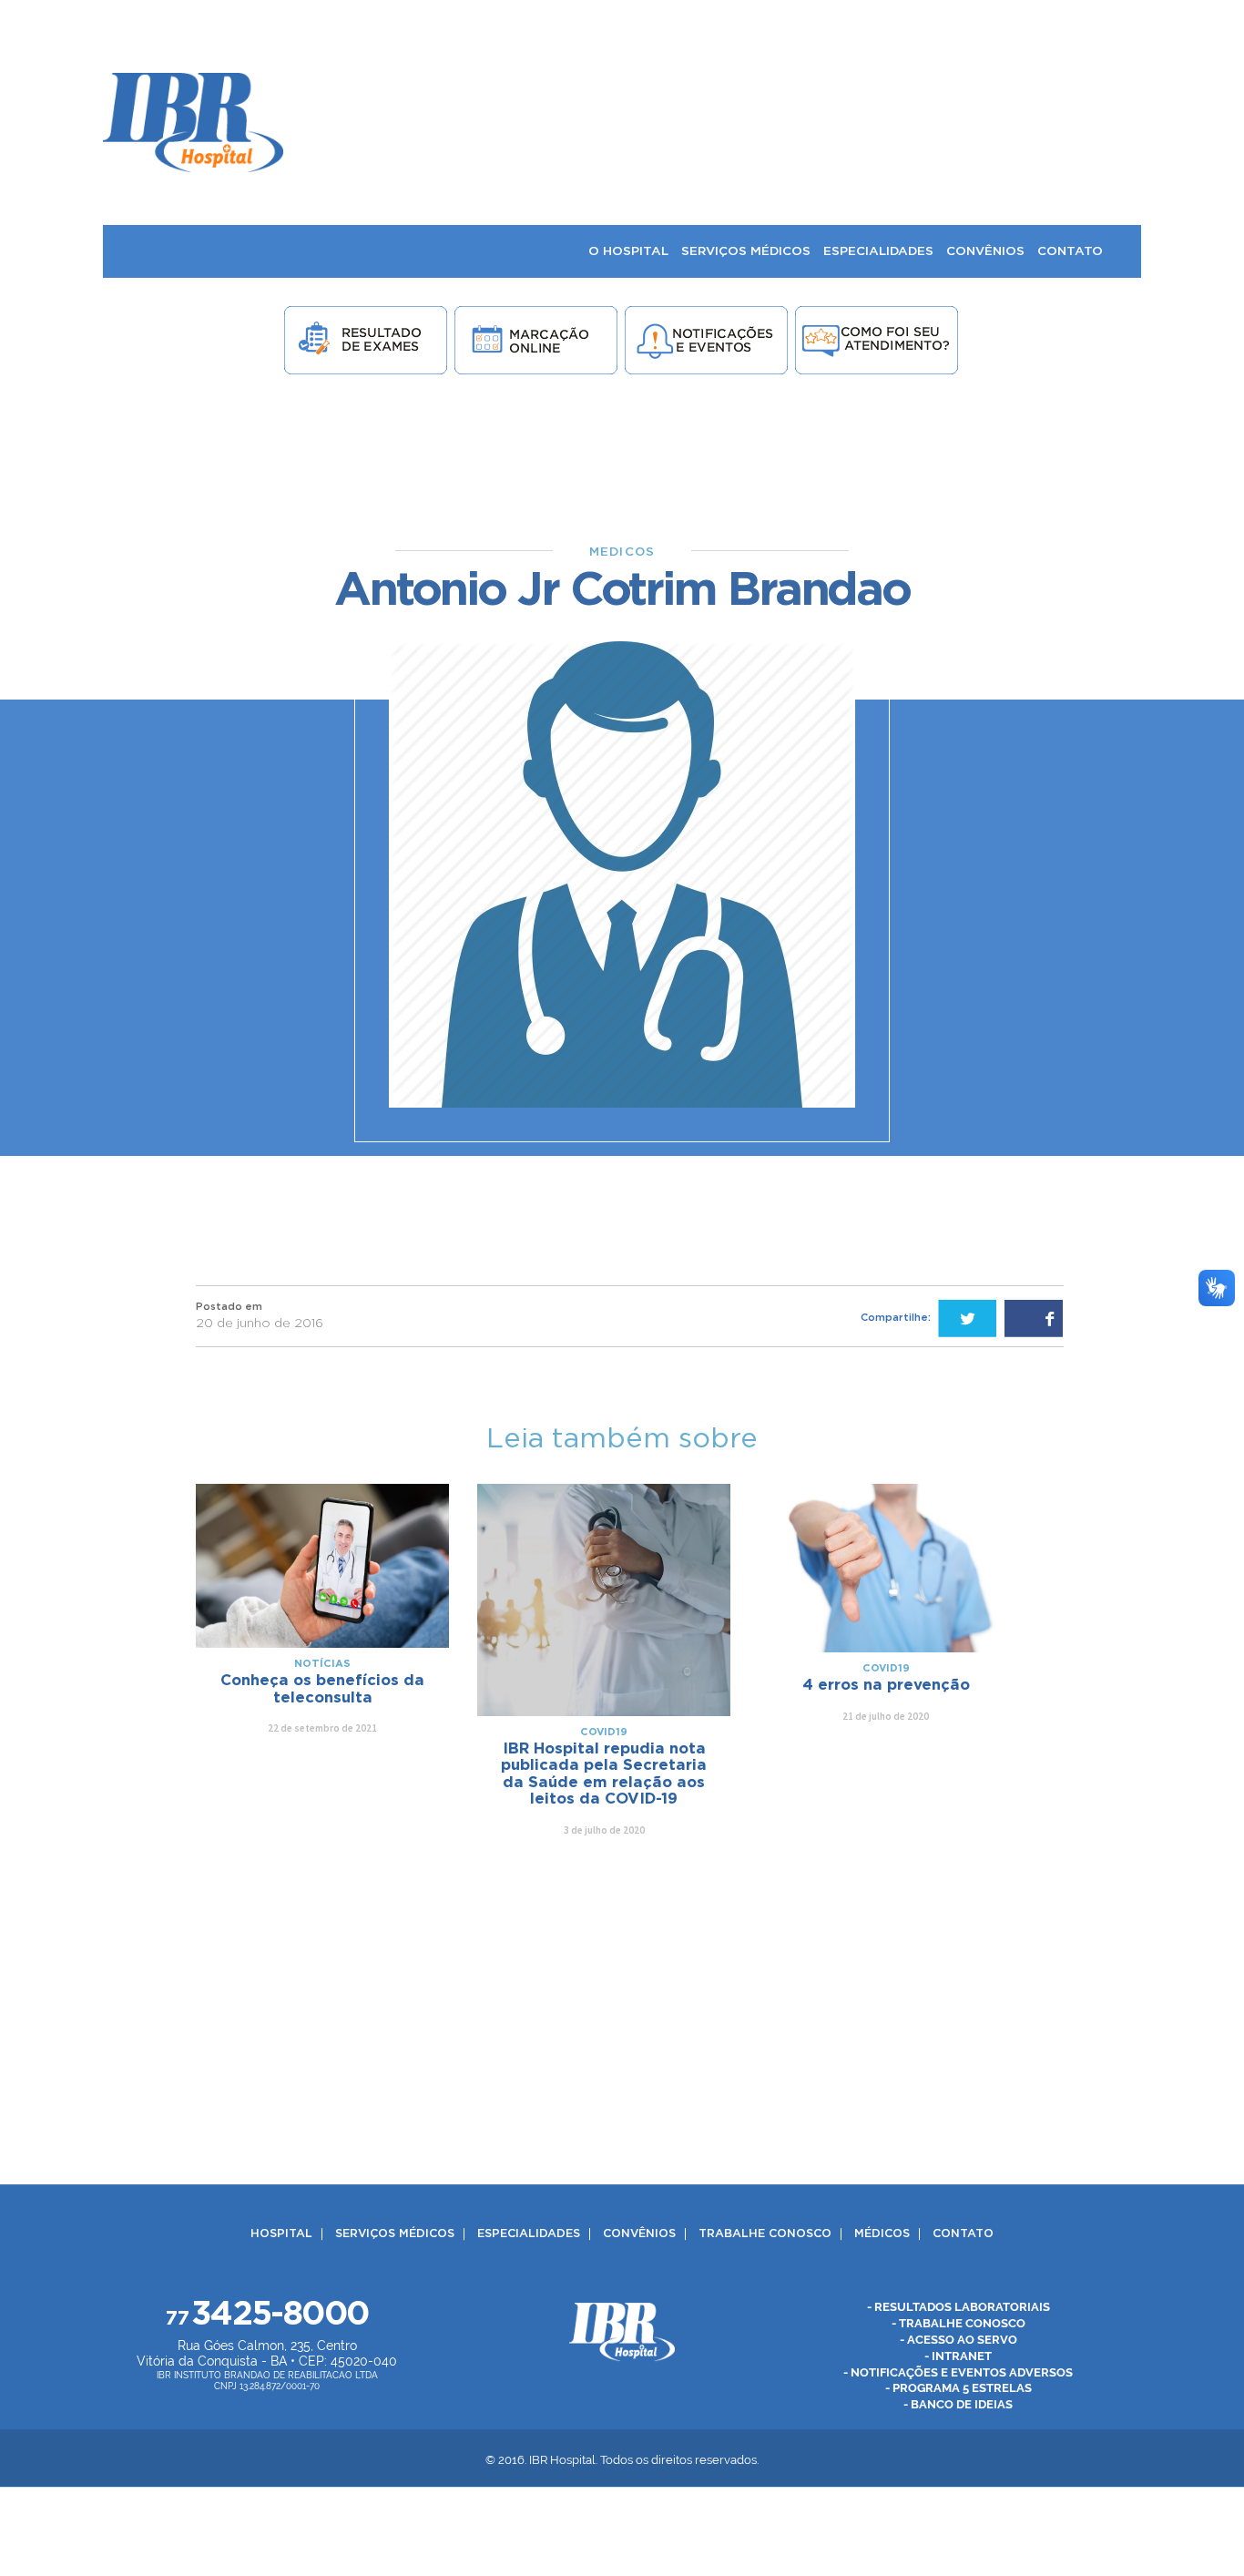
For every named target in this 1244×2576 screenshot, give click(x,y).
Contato (963, 2234)
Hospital (281, 2234)
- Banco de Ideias (958, 2405)
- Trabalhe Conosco (958, 2323)
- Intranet (958, 2356)
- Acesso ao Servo (958, 2340)
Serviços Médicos (395, 2234)
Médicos (882, 2234)
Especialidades (529, 2234)
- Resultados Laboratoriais (958, 2307)
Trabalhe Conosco (765, 2234)
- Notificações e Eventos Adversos (958, 2372)
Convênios (639, 2234)
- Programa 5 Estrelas (958, 2389)
